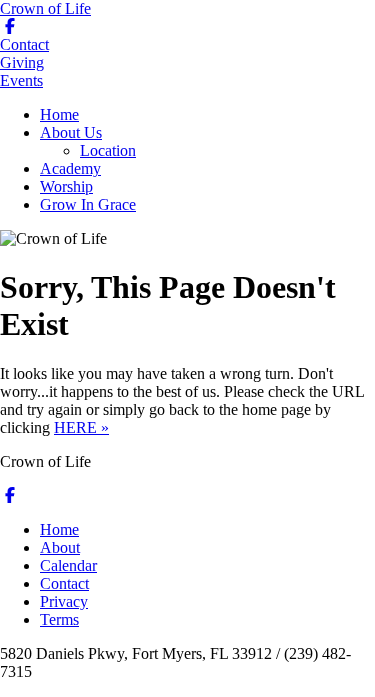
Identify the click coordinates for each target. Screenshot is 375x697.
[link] (10, 495)
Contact (24, 44)
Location (108, 150)
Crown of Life (45, 8)
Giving (22, 62)
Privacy (64, 601)
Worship (66, 186)
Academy (70, 168)
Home (59, 114)
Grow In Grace (88, 204)
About (60, 547)
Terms (59, 619)
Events (21, 80)
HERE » (81, 427)
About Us (71, 132)
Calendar (68, 565)
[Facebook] (10, 26)
